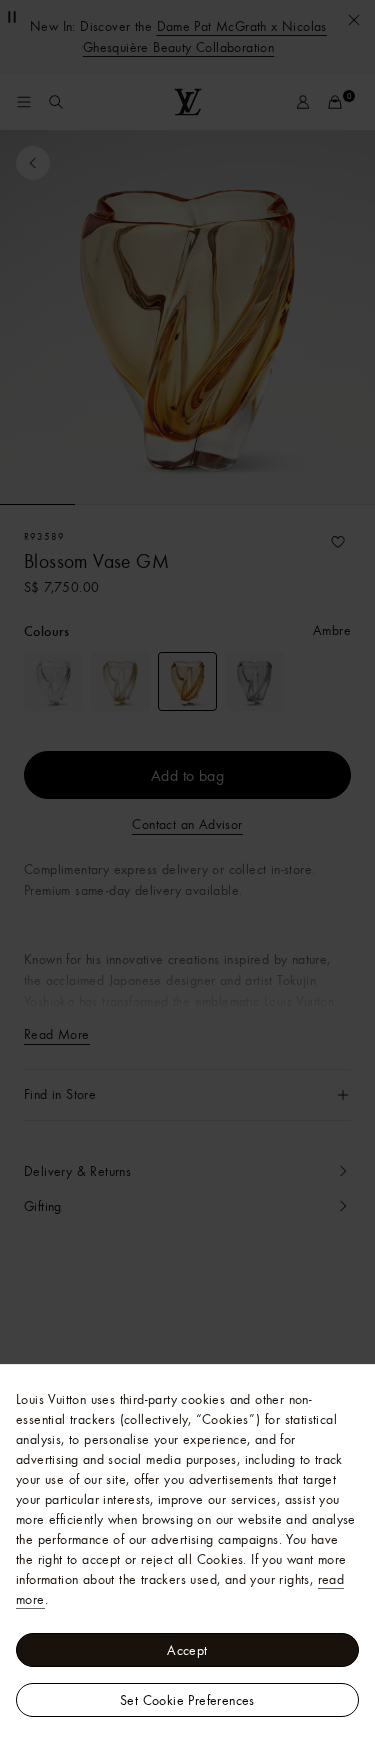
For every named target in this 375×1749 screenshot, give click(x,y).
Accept (187, 1650)
